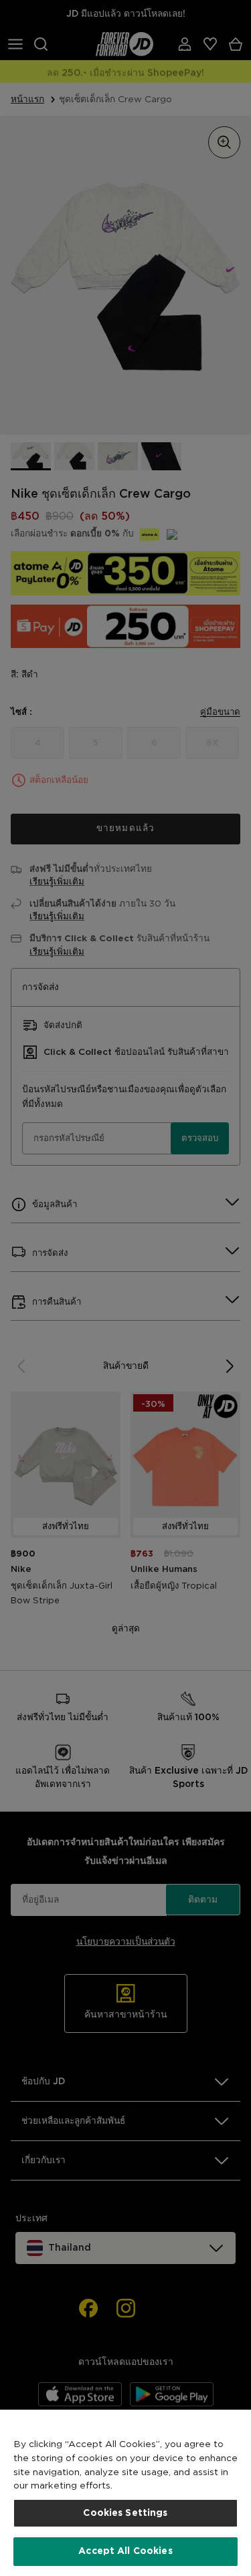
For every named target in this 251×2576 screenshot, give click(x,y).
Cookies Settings (125, 2513)
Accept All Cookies (125, 2551)
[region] (125, 2493)
